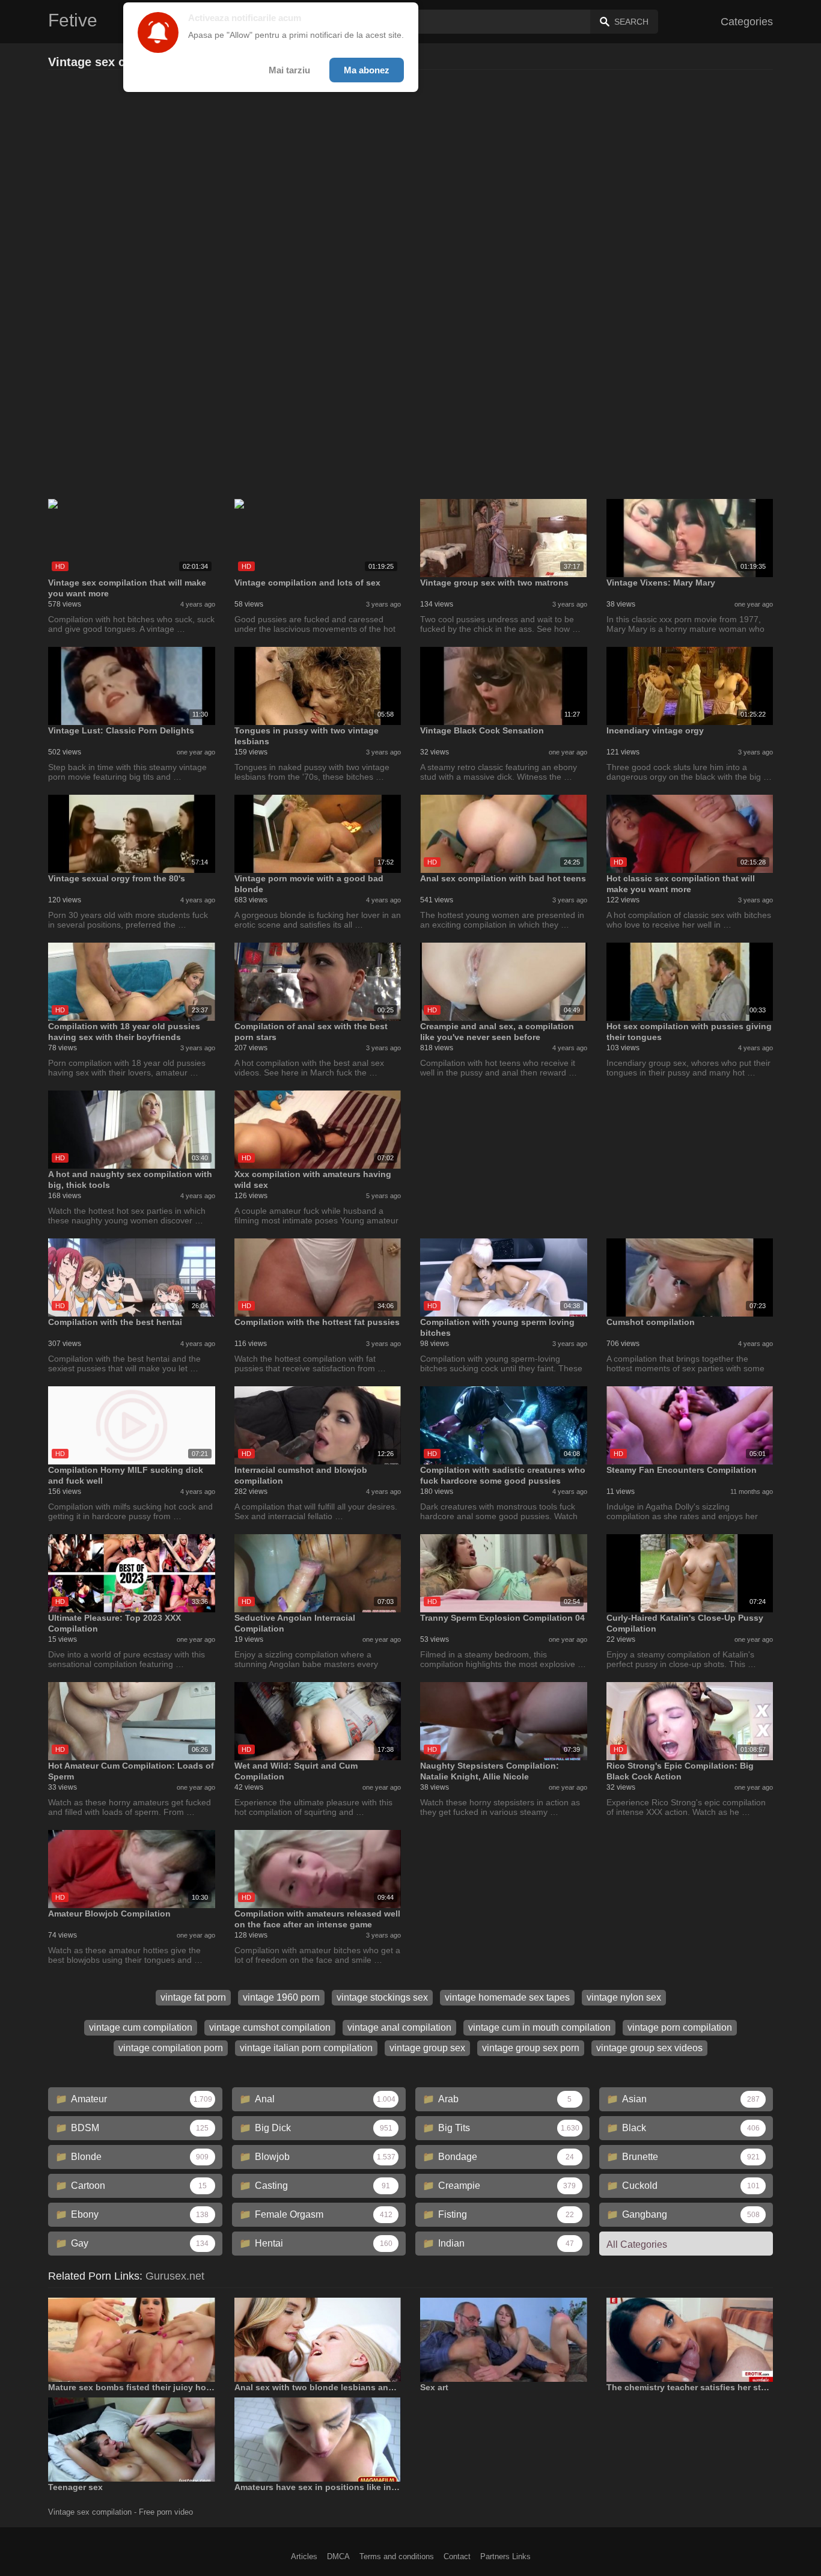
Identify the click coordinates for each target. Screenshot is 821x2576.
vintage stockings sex (382, 1997)
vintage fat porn (193, 1997)
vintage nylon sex (624, 1997)
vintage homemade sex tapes (507, 1997)
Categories (747, 22)
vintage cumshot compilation (270, 2027)
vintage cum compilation (141, 2027)
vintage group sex (427, 2048)
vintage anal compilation (399, 2027)
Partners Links (505, 2556)
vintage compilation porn (171, 2048)
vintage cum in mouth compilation (539, 2027)
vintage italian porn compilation (306, 2048)
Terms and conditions (397, 2556)
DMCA (338, 2556)
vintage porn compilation (680, 2027)
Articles (304, 2556)
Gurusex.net (175, 2276)
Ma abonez (367, 70)
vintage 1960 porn (281, 1997)
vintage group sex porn (531, 2048)
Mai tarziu (289, 70)
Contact (457, 2556)
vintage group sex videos (649, 2048)
